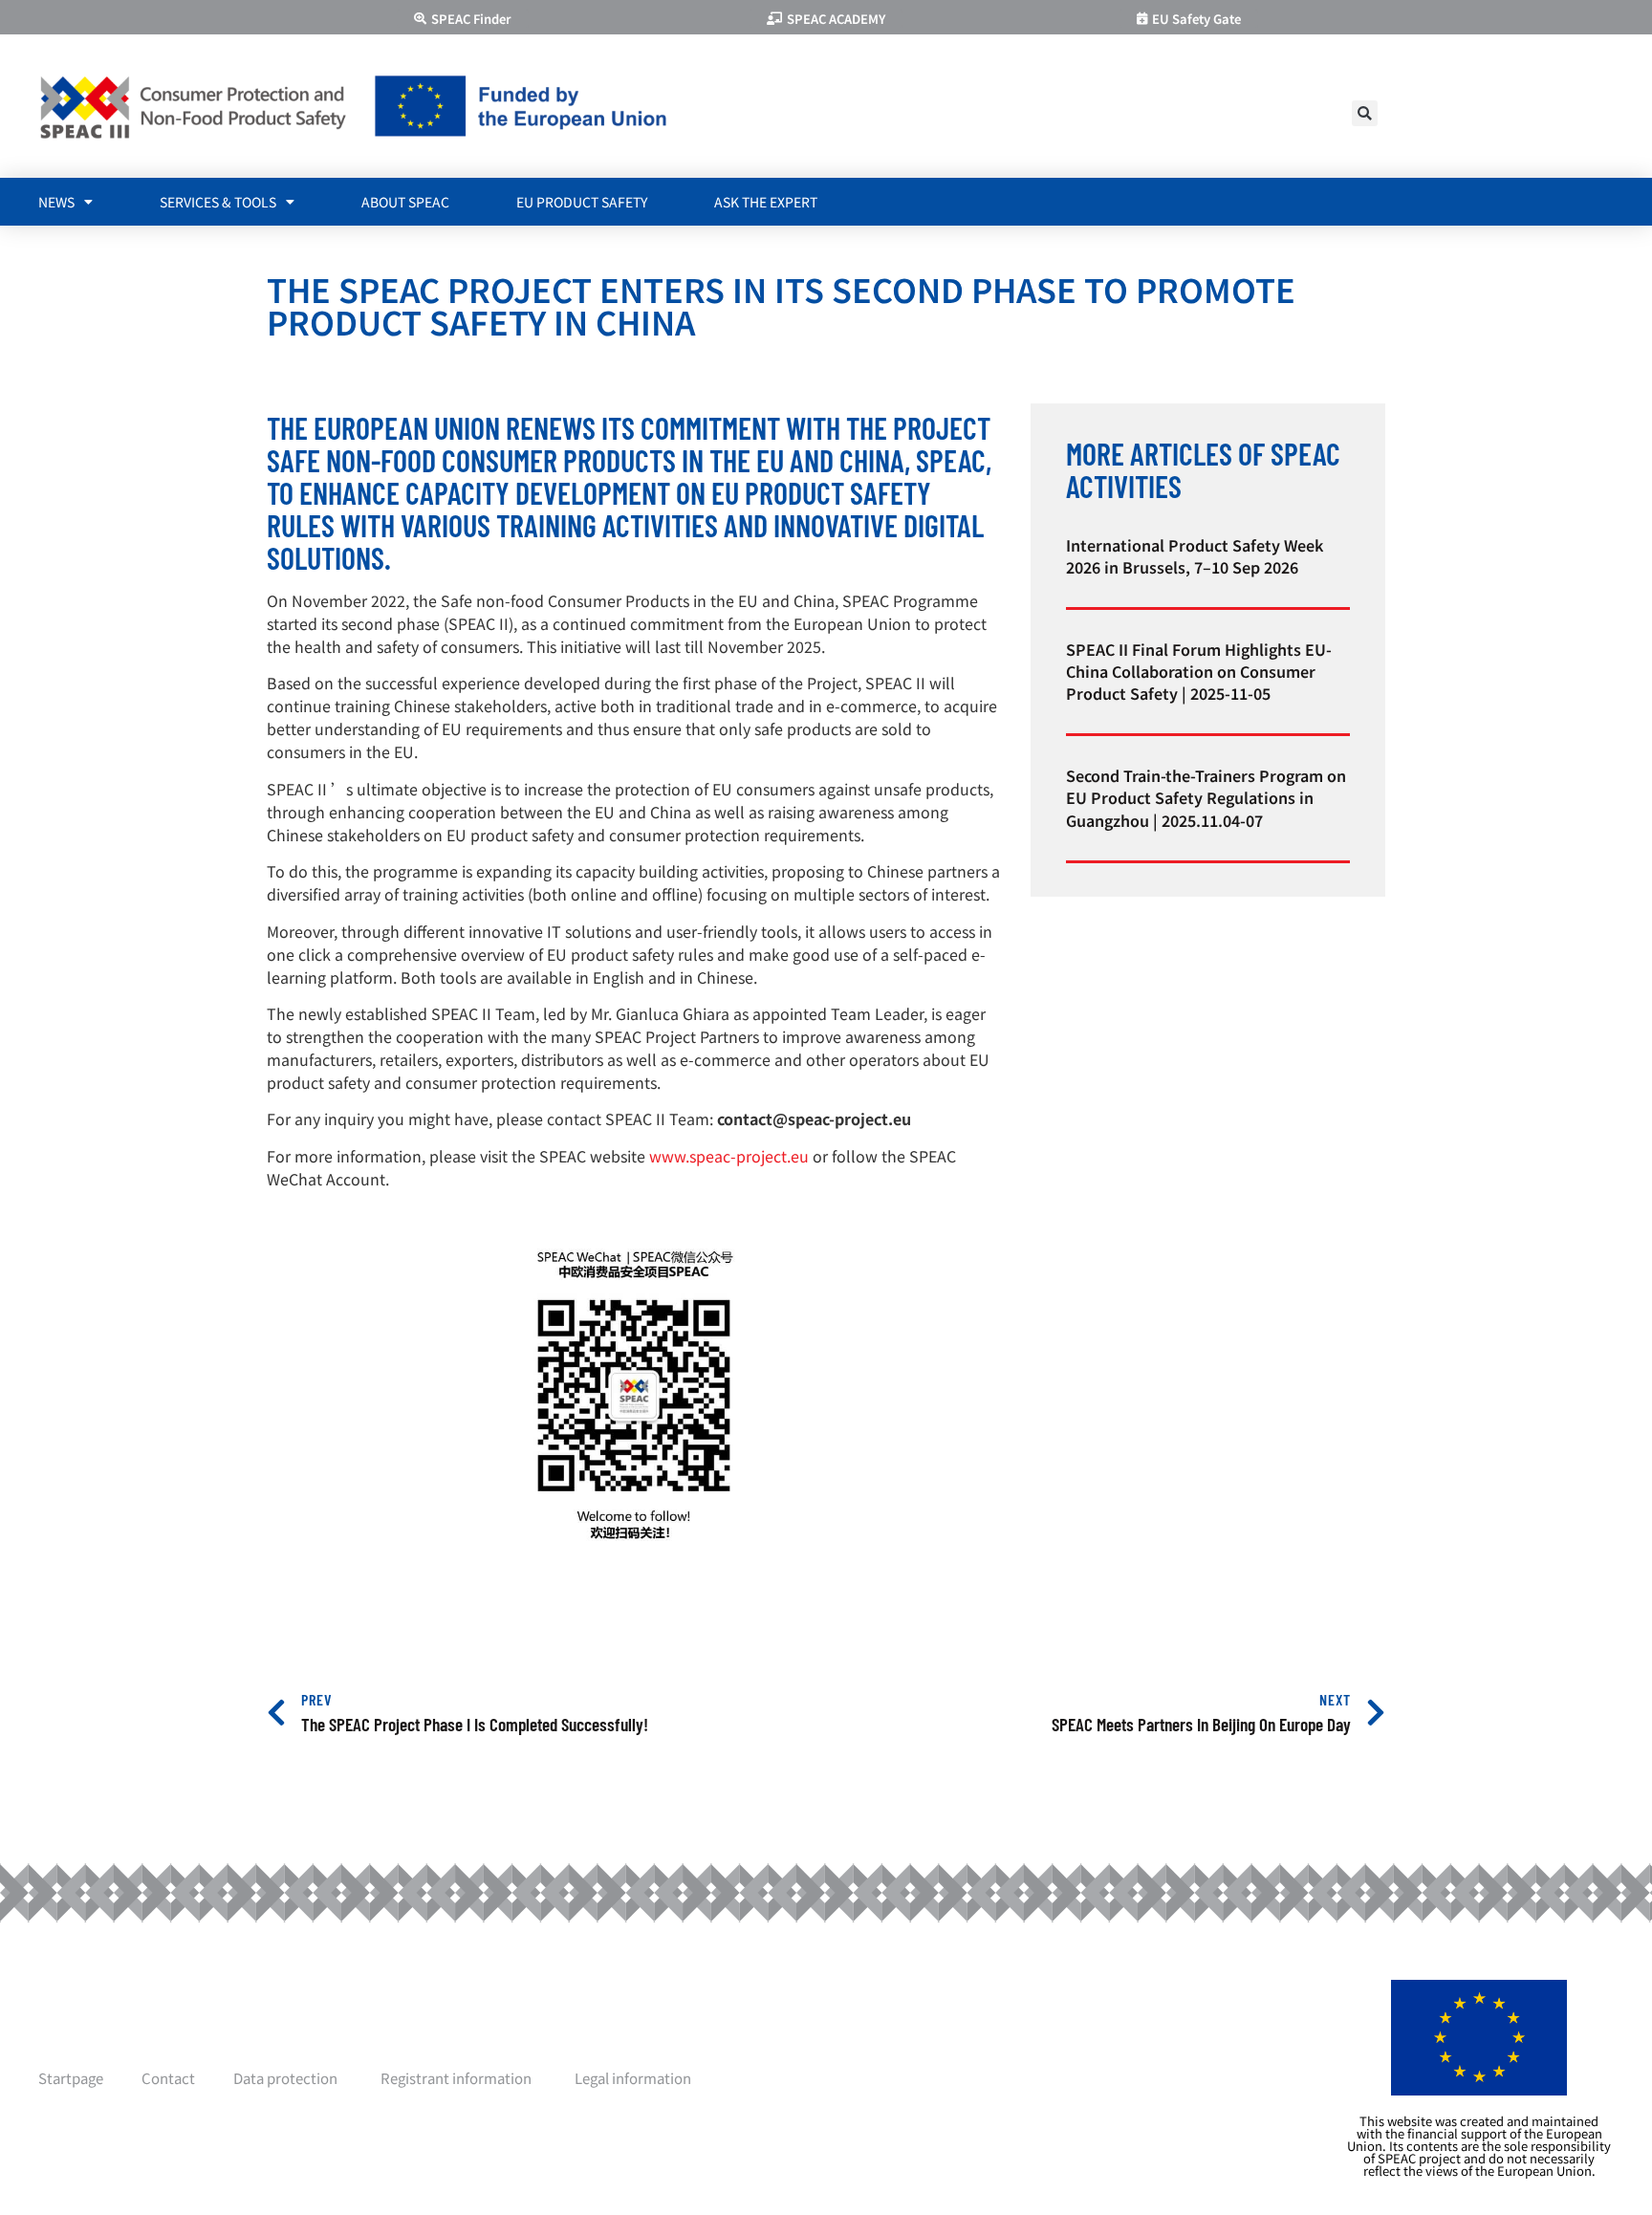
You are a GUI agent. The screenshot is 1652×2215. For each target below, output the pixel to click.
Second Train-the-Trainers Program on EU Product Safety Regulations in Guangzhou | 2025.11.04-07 (1206, 797)
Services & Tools (218, 202)
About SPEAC (405, 202)
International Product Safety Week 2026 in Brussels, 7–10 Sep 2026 (1195, 556)
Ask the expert (766, 202)
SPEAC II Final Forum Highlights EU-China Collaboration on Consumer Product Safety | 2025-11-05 (1199, 671)
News (56, 202)
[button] (1365, 113)
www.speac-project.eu (729, 1156)
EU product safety (582, 202)
